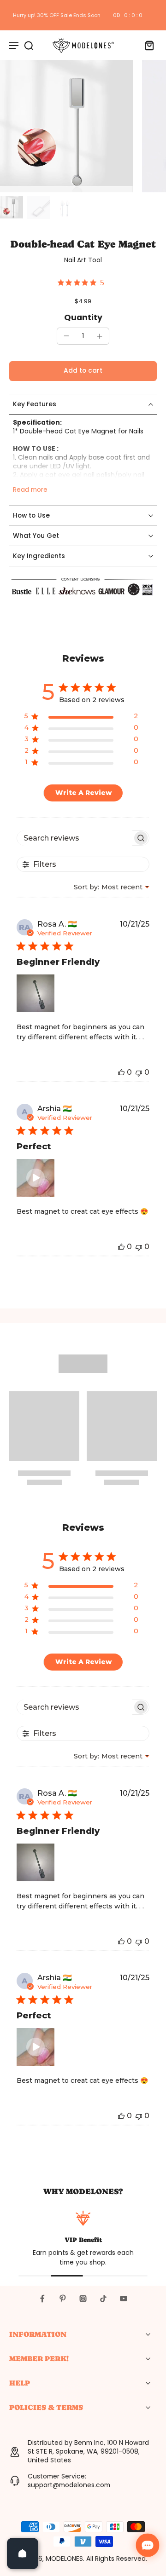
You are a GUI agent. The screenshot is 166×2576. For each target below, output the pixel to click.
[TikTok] (103, 2299)
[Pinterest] (63, 2299)
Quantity (83, 317)
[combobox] (112, 887)
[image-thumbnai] (12, 207)
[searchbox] (75, 838)
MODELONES (64, 2559)
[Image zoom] (66, 126)
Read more (30, 490)
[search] (29, 45)
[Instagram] (83, 2299)
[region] (81, 718)
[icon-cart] (147, 45)
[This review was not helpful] (139, 1072)
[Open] (23, 2553)
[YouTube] (124, 2299)
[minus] (66, 336)
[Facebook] (42, 2299)
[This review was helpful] (121, 1072)
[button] (83, 371)
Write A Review (83, 793)
